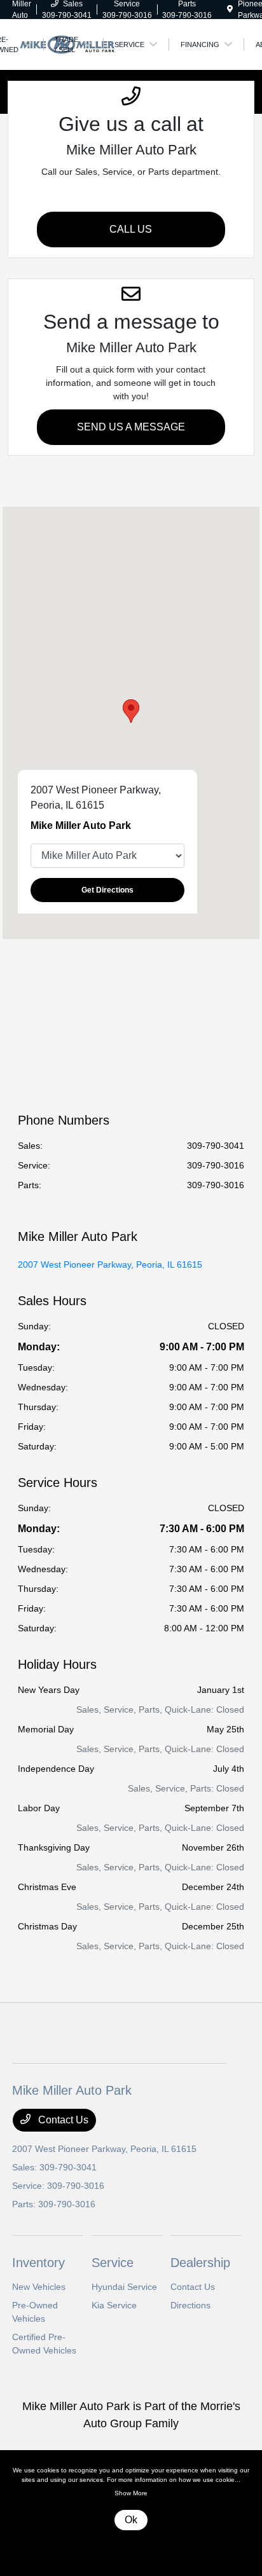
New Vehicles (39, 2287)
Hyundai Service (124, 2287)
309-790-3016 (216, 1165)
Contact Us (62, 2120)
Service (113, 2263)
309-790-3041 (216, 1146)
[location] (230, 10)
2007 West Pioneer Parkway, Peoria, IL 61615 (110, 1264)
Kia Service (114, 2305)
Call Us (131, 229)
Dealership (200, 2263)
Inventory (38, 2263)
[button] (131, 711)
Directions (190, 2305)
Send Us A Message (131, 427)
